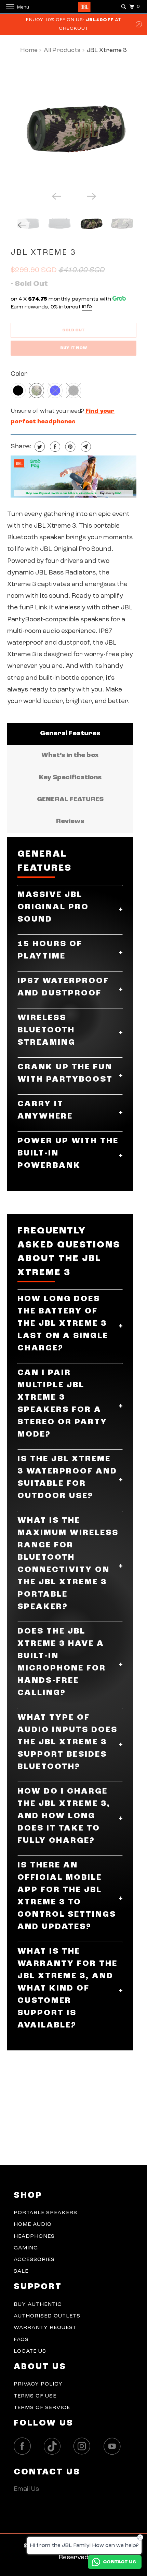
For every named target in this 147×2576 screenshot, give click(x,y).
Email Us (26, 2489)
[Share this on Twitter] (39, 447)
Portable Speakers (45, 2213)
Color (19, 374)
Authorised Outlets (47, 2316)
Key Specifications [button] (70, 778)
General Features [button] (70, 734)
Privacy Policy (38, 2384)
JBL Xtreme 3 (43, 253)
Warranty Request (45, 2328)
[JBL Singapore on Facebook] (24, 2446)
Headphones (34, 2236)
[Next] (91, 196)
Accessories (34, 2260)
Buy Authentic (38, 2304)
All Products (62, 50)
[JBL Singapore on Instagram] (84, 2446)
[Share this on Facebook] (54, 447)
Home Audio (33, 2224)
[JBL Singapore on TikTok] (54, 2447)
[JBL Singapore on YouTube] (114, 2446)
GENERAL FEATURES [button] (70, 800)
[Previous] (56, 196)
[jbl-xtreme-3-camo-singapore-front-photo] (73, 126)
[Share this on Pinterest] (70, 447)
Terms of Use (35, 2396)
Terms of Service (42, 2408)
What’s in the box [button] (70, 756)
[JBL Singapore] (74, 7)
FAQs (21, 2340)
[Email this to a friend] (85, 447)
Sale (21, 2271)
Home (29, 50)
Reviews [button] (70, 822)
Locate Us (30, 2351)
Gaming (26, 2248)
